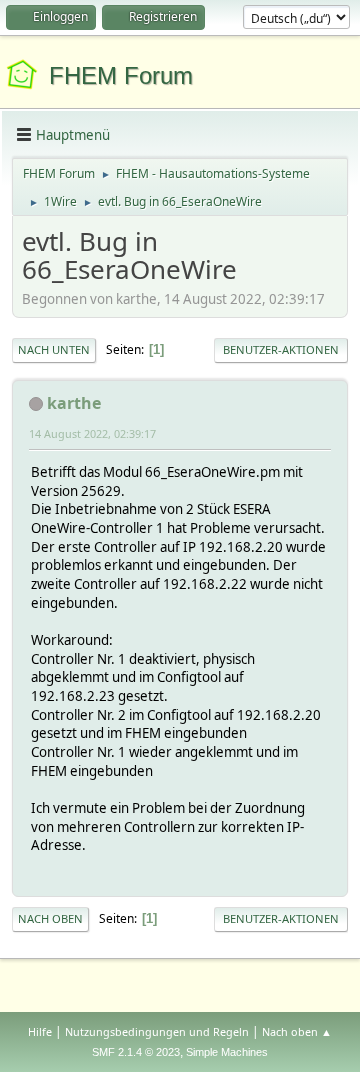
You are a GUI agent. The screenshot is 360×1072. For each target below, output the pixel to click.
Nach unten (54, 349)
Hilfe (40, 1031)
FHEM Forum (121, 75)
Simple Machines (227, 1052)
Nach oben (50, 918)
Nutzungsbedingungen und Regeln (157, 1031)
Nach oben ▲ (297, 1031)
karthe (74, 403)
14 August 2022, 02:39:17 (92, 433)
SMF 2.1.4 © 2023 (136, 1052)
